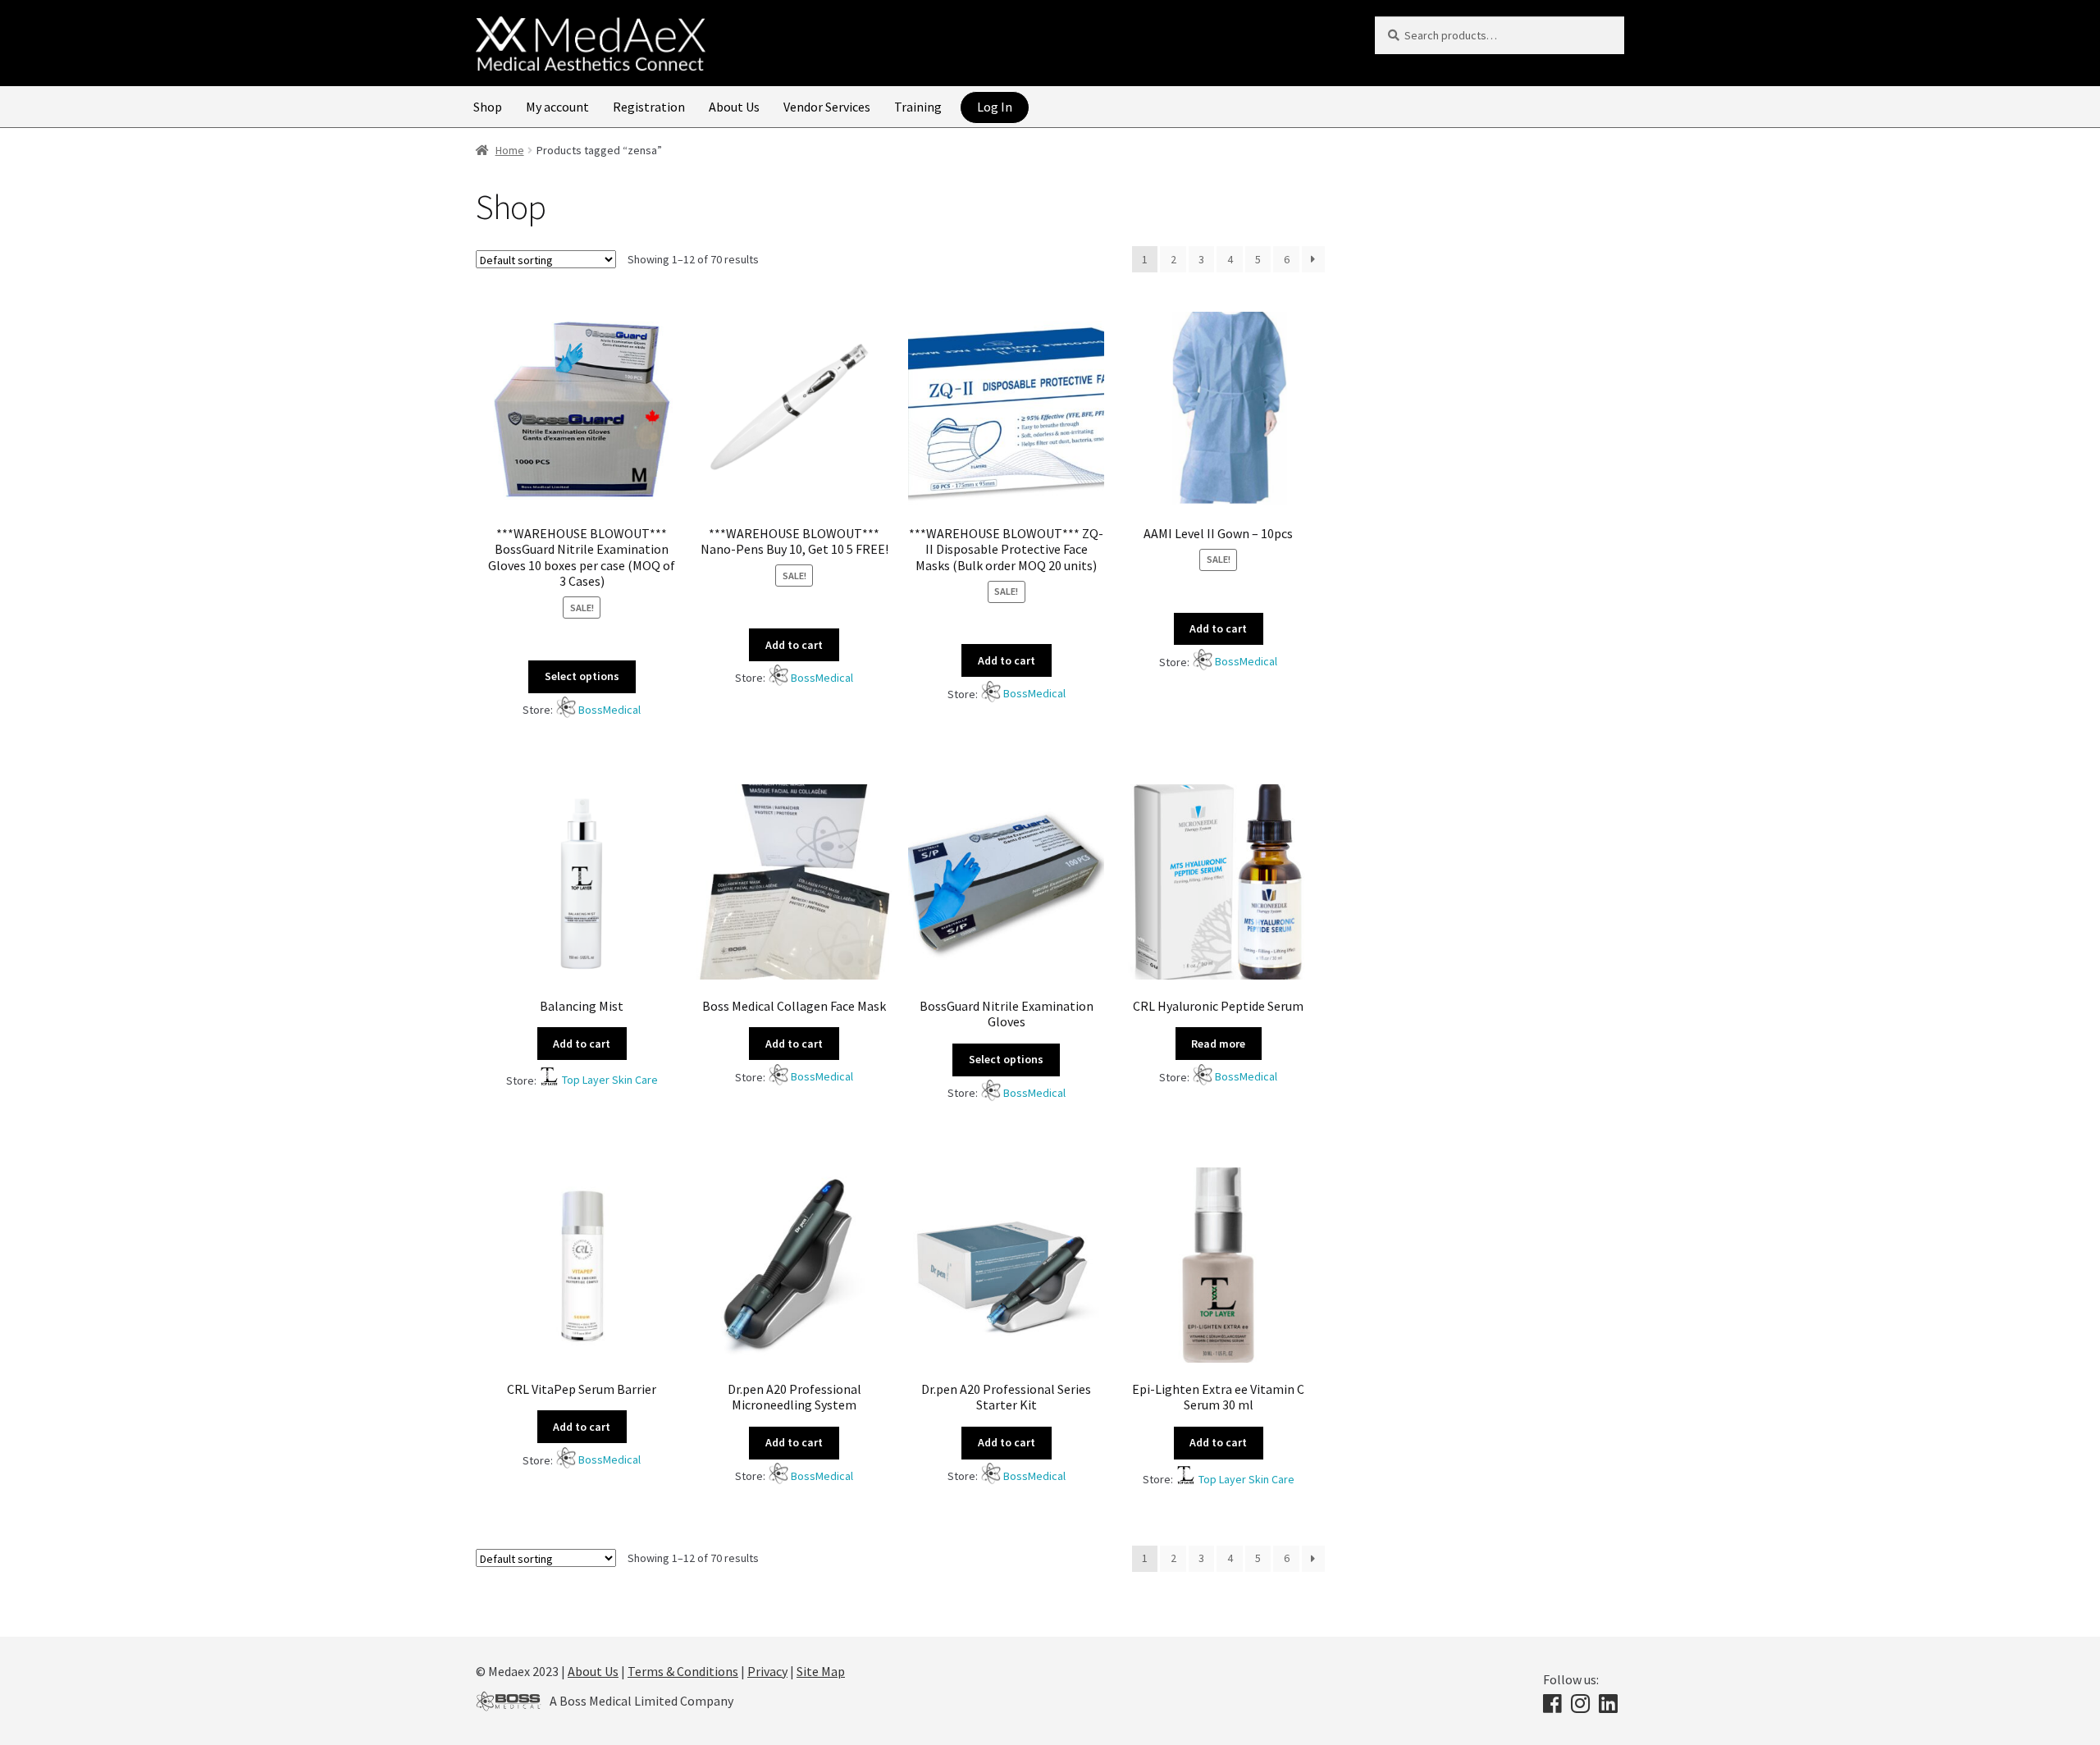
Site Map (821, 1671)
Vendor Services (827, 107)
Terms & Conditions (683, 1671)
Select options (582, 676)
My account (557, 107)
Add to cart (794, 645)
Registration (649, 107)
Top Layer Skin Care (610, 1080)
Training (918, 107)
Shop (488, 107)
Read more (1218, 1044)
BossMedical (609, 710)
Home (510, 150)
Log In (995, 107)
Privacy (767, 1671)
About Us (734, 107)
